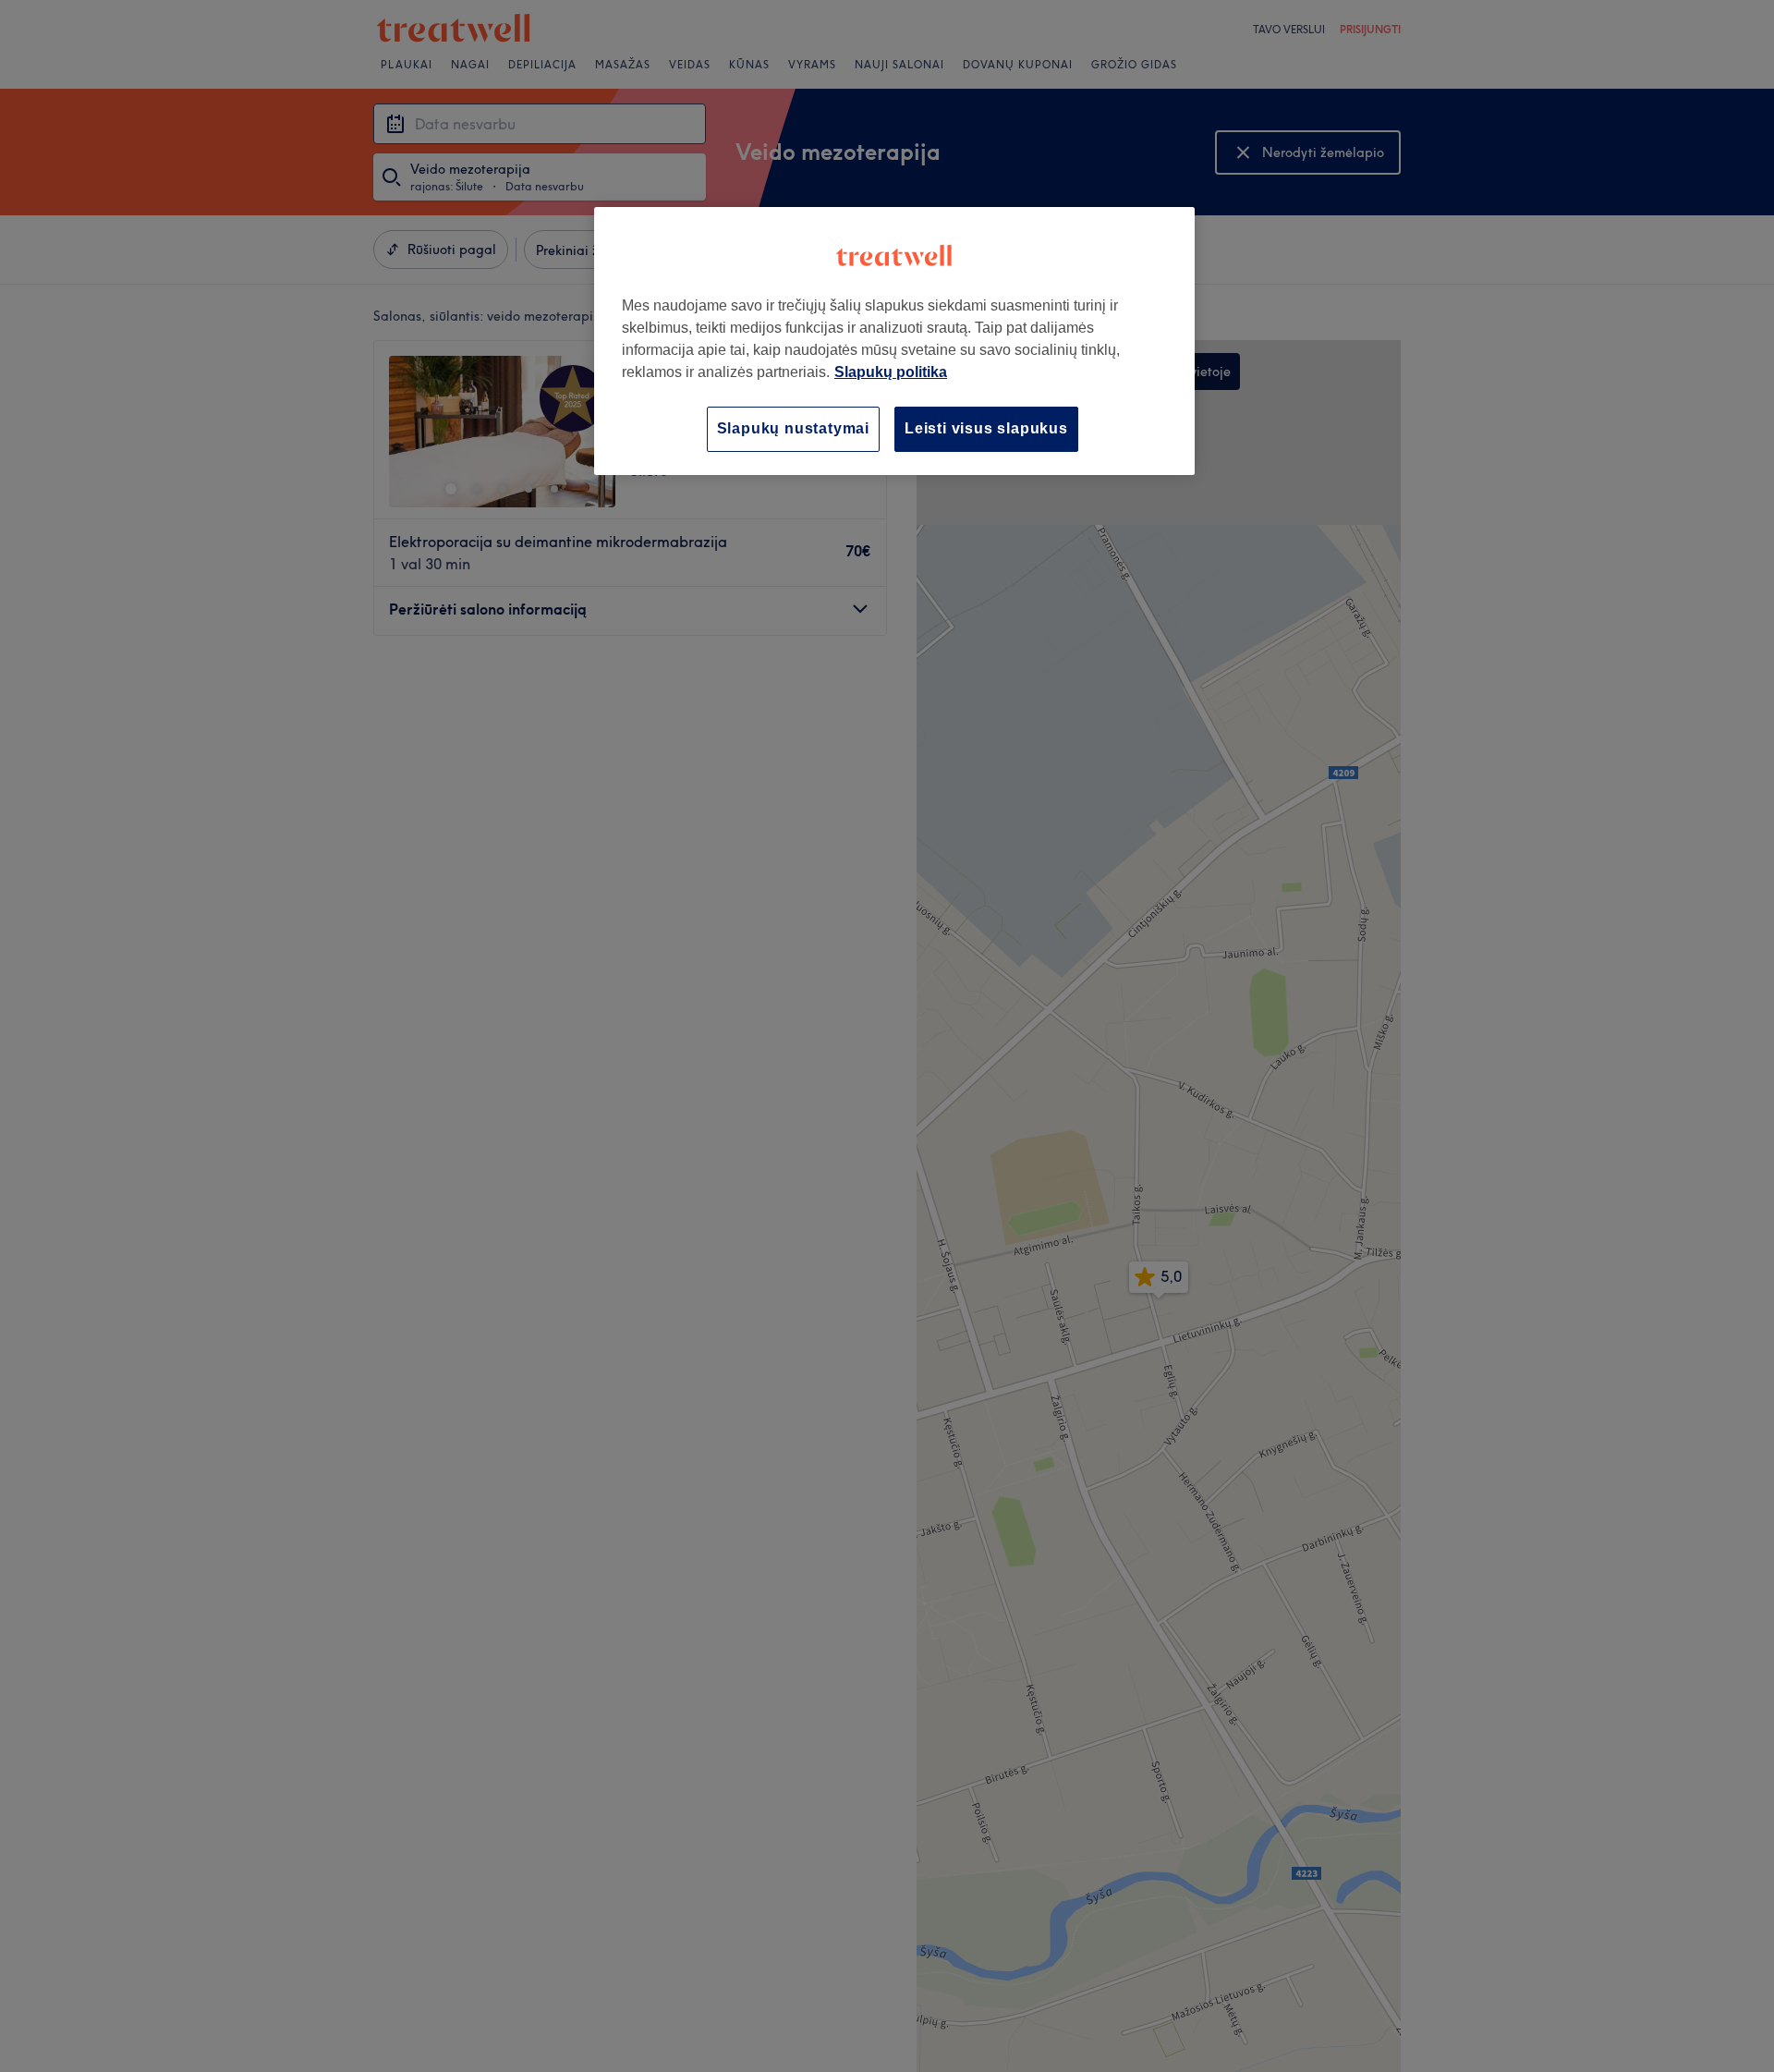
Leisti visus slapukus (986, 428)
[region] (894, 341)
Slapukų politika (891, 372)
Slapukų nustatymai (793, 428)
